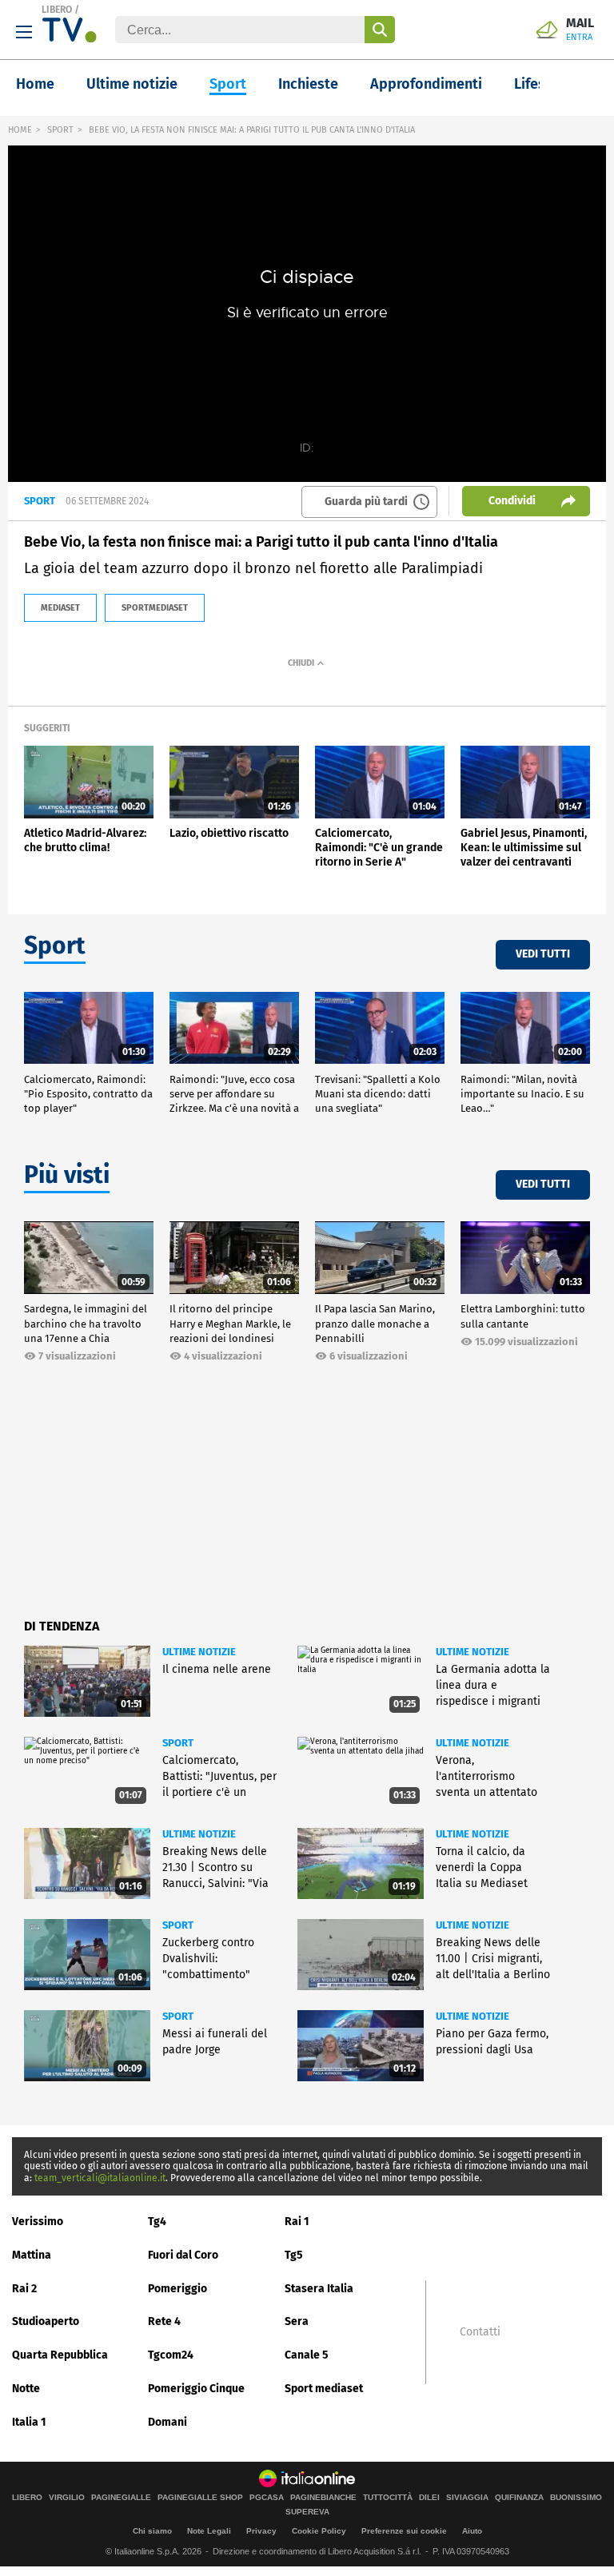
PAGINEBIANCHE (323, 2498)
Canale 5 (307, 2355)
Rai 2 (24, 2289)
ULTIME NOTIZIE (199, 1652)
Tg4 (157, 2222)
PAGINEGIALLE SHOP (200, 2498)
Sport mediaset (324, 2389)
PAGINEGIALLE (121, 2498)
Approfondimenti (426, 84)
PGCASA (267, 2498)
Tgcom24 (171, 2355)
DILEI (429, 2498)
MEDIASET (60, 608)
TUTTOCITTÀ (388, 2498)
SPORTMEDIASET (155, 608)
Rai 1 (297, 2222)
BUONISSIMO (576, 2498)
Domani (167, 2422)
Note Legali (209, 2531)
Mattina (32, 2255)
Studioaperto (46, 2321)
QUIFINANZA (519, 2498)
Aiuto (472, 2531)
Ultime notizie (132, 84)
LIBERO (57, 10)
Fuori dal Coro (183, 2255)
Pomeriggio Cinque (196, 2389)
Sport (228, 84)
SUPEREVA (307, 2512)
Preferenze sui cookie (404, 2531)
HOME (20, 130)
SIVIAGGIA (467, 2498)
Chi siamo (152, 2531)
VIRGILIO (67, 2498)
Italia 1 (29, 2422)
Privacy (261, 2531)
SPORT (60, 130)
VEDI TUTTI (543, 954)
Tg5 (294, 2255)
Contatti (480, 2332)
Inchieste (308, 84)
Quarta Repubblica (60, 2355)
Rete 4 (164, 2321)
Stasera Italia (319, 2289)
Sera (297, 2321)
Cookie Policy (319, 2531)
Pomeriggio (177, 2289)
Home (35, 84)
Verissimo (38, 2222)
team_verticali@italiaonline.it (100, 2178)
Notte (26, 2389)
